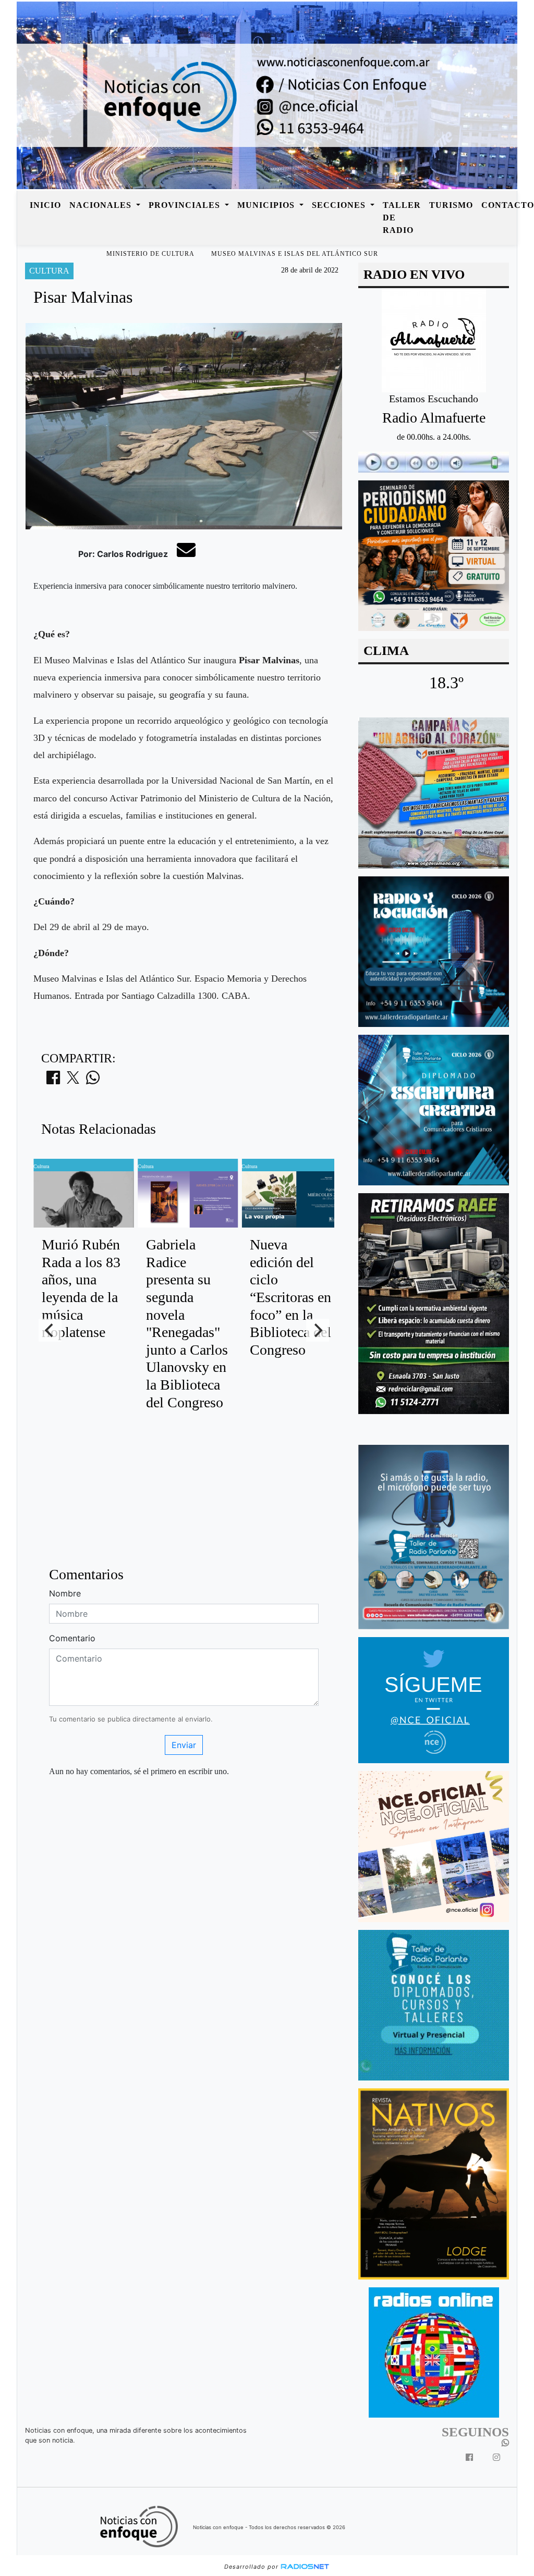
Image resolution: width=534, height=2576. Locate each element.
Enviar (184, 1745)
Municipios (267, 205)
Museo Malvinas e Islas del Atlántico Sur (295, 254)
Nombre (65, 1593)
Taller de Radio (402, 218)
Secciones (340, 205)
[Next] (318, 1330)
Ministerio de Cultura (150, 254)
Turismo (451, 205)
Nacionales (102, 205)
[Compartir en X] (73, 1081)
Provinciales (186, 205)
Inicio (45, 205)
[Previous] (50, 1330)
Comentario (72, 1638)
